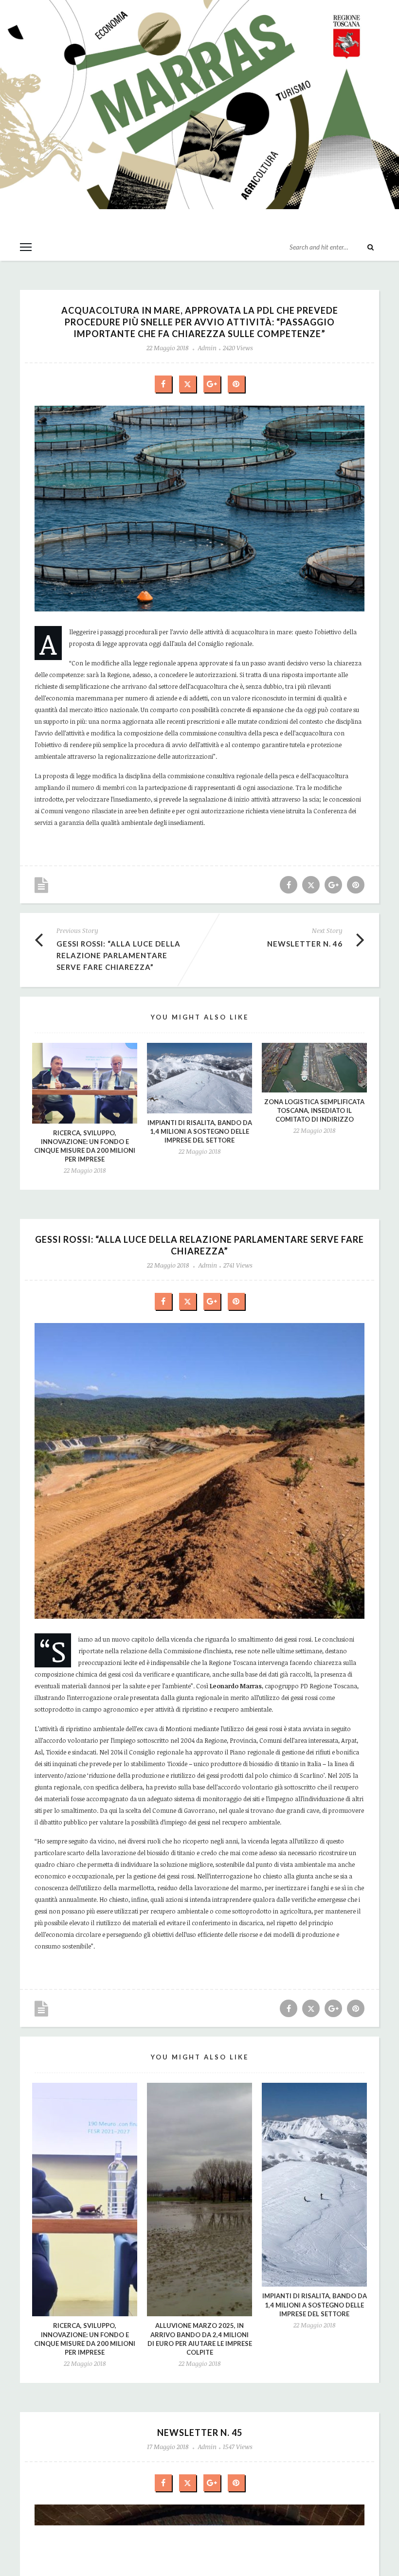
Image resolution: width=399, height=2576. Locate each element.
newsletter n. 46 (305, 944)
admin (207, 348)
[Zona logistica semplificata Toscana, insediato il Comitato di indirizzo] (314, 1068)
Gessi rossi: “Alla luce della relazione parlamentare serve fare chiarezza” (118, 955)
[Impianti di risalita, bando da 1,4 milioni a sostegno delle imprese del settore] (199, 1078)
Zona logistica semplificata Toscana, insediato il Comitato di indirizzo (314, 1110)
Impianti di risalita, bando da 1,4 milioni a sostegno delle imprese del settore (200, 1131)
